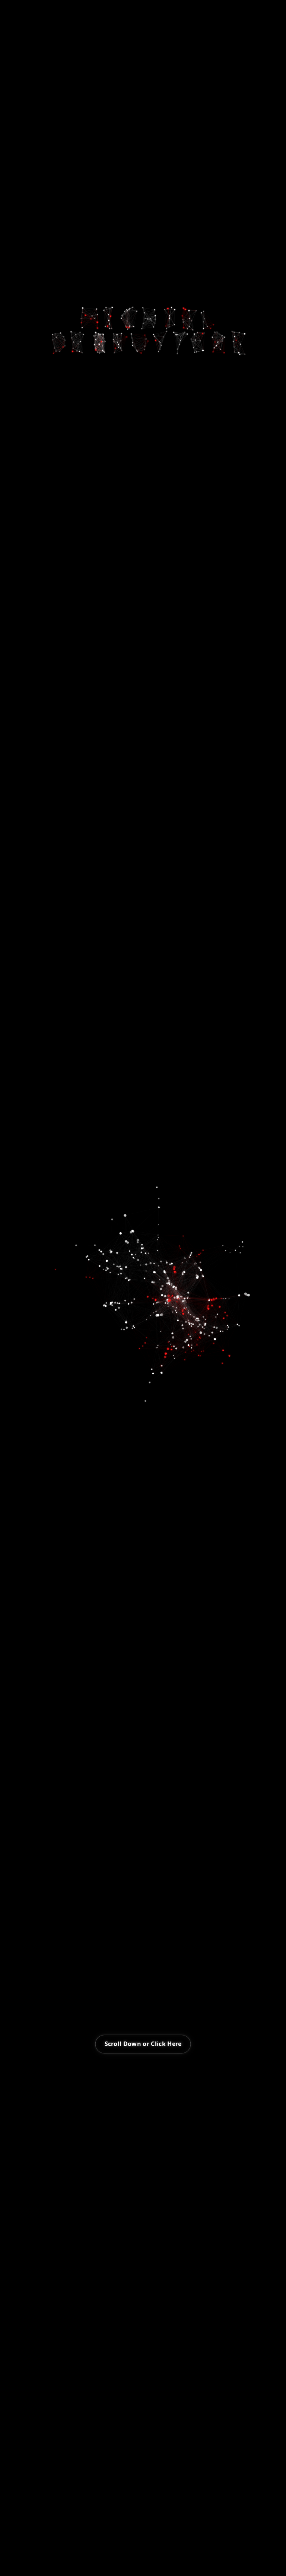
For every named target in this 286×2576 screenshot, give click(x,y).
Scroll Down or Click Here (143, 2044)
